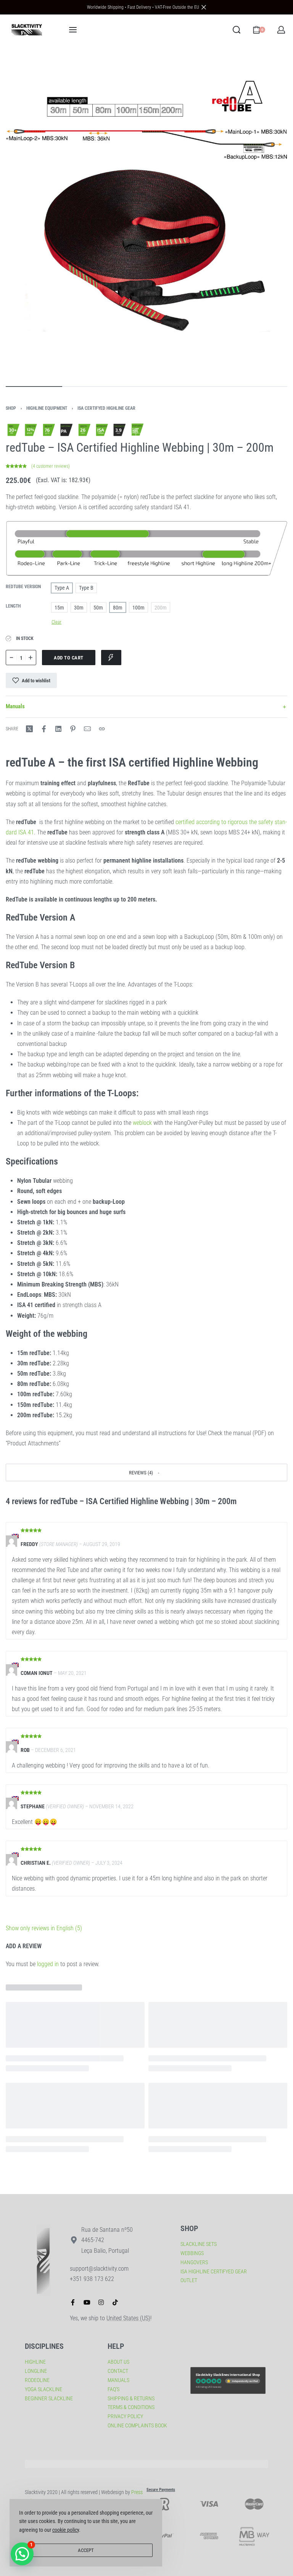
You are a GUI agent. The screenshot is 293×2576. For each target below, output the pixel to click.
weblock (142, 1123)
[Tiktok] (115, 2302)
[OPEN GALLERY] (146, 214)
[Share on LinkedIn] (58, 729)
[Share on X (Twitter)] (29, 729)
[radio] (62, 588)
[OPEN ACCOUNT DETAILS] (281, 30)
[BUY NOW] (111, 658)
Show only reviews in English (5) (44, 1928)
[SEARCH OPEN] (237, 30)
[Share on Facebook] (44, 729)
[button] (146, 1472)
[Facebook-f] (73, 2302)
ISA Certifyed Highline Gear (106, 408)
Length (13, 606)
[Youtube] (87, 2302)
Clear (56, 622)
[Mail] (87, 729)
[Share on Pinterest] (73, 729)
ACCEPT (86, 2550)
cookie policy (66, 2530)
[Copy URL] (102, 729)
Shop (11, 408)
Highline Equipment (47, 408)
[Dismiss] (204, 7)
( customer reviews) (51, 466)
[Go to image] (34, 387)
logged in (48, 1964)
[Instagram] (101, 2302)
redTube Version (23, 587)
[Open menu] (73, 30)
